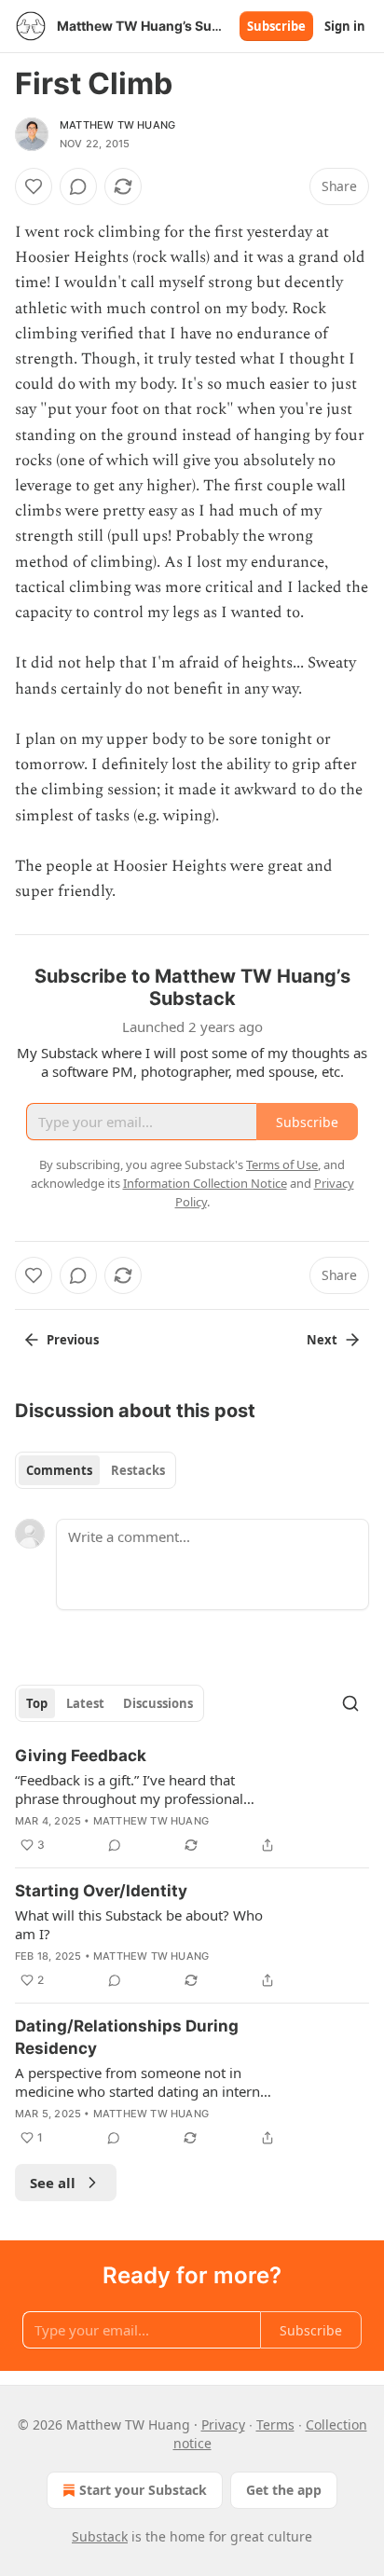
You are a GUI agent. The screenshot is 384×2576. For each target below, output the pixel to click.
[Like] (34, 186)
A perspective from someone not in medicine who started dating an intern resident (137, 2082)
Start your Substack (143, 2490)
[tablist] (96, 1470)
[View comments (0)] (78, 186)
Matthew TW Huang (117, 125)
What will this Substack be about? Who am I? (139, 1924)
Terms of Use (282, 1164)
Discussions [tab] (158, 1703)
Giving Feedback (81, 1756)
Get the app (284, 2490)
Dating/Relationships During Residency (127, 2037)
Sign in (345, 26)
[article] (192, 1800)
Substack (100, 2536)
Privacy (223, 2424)
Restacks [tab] (138, 1470)
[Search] (350, 1703)
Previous (73, 1340)
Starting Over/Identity (101, 1891)
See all (53, 2183)
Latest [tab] (85, 1703)
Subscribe (276, 26)
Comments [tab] (59, 1470)
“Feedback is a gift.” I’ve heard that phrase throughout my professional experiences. (129, 1789)
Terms (275, 2424)
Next (322, 1340)
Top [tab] (37, 1703)
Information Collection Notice (205, 1183)
